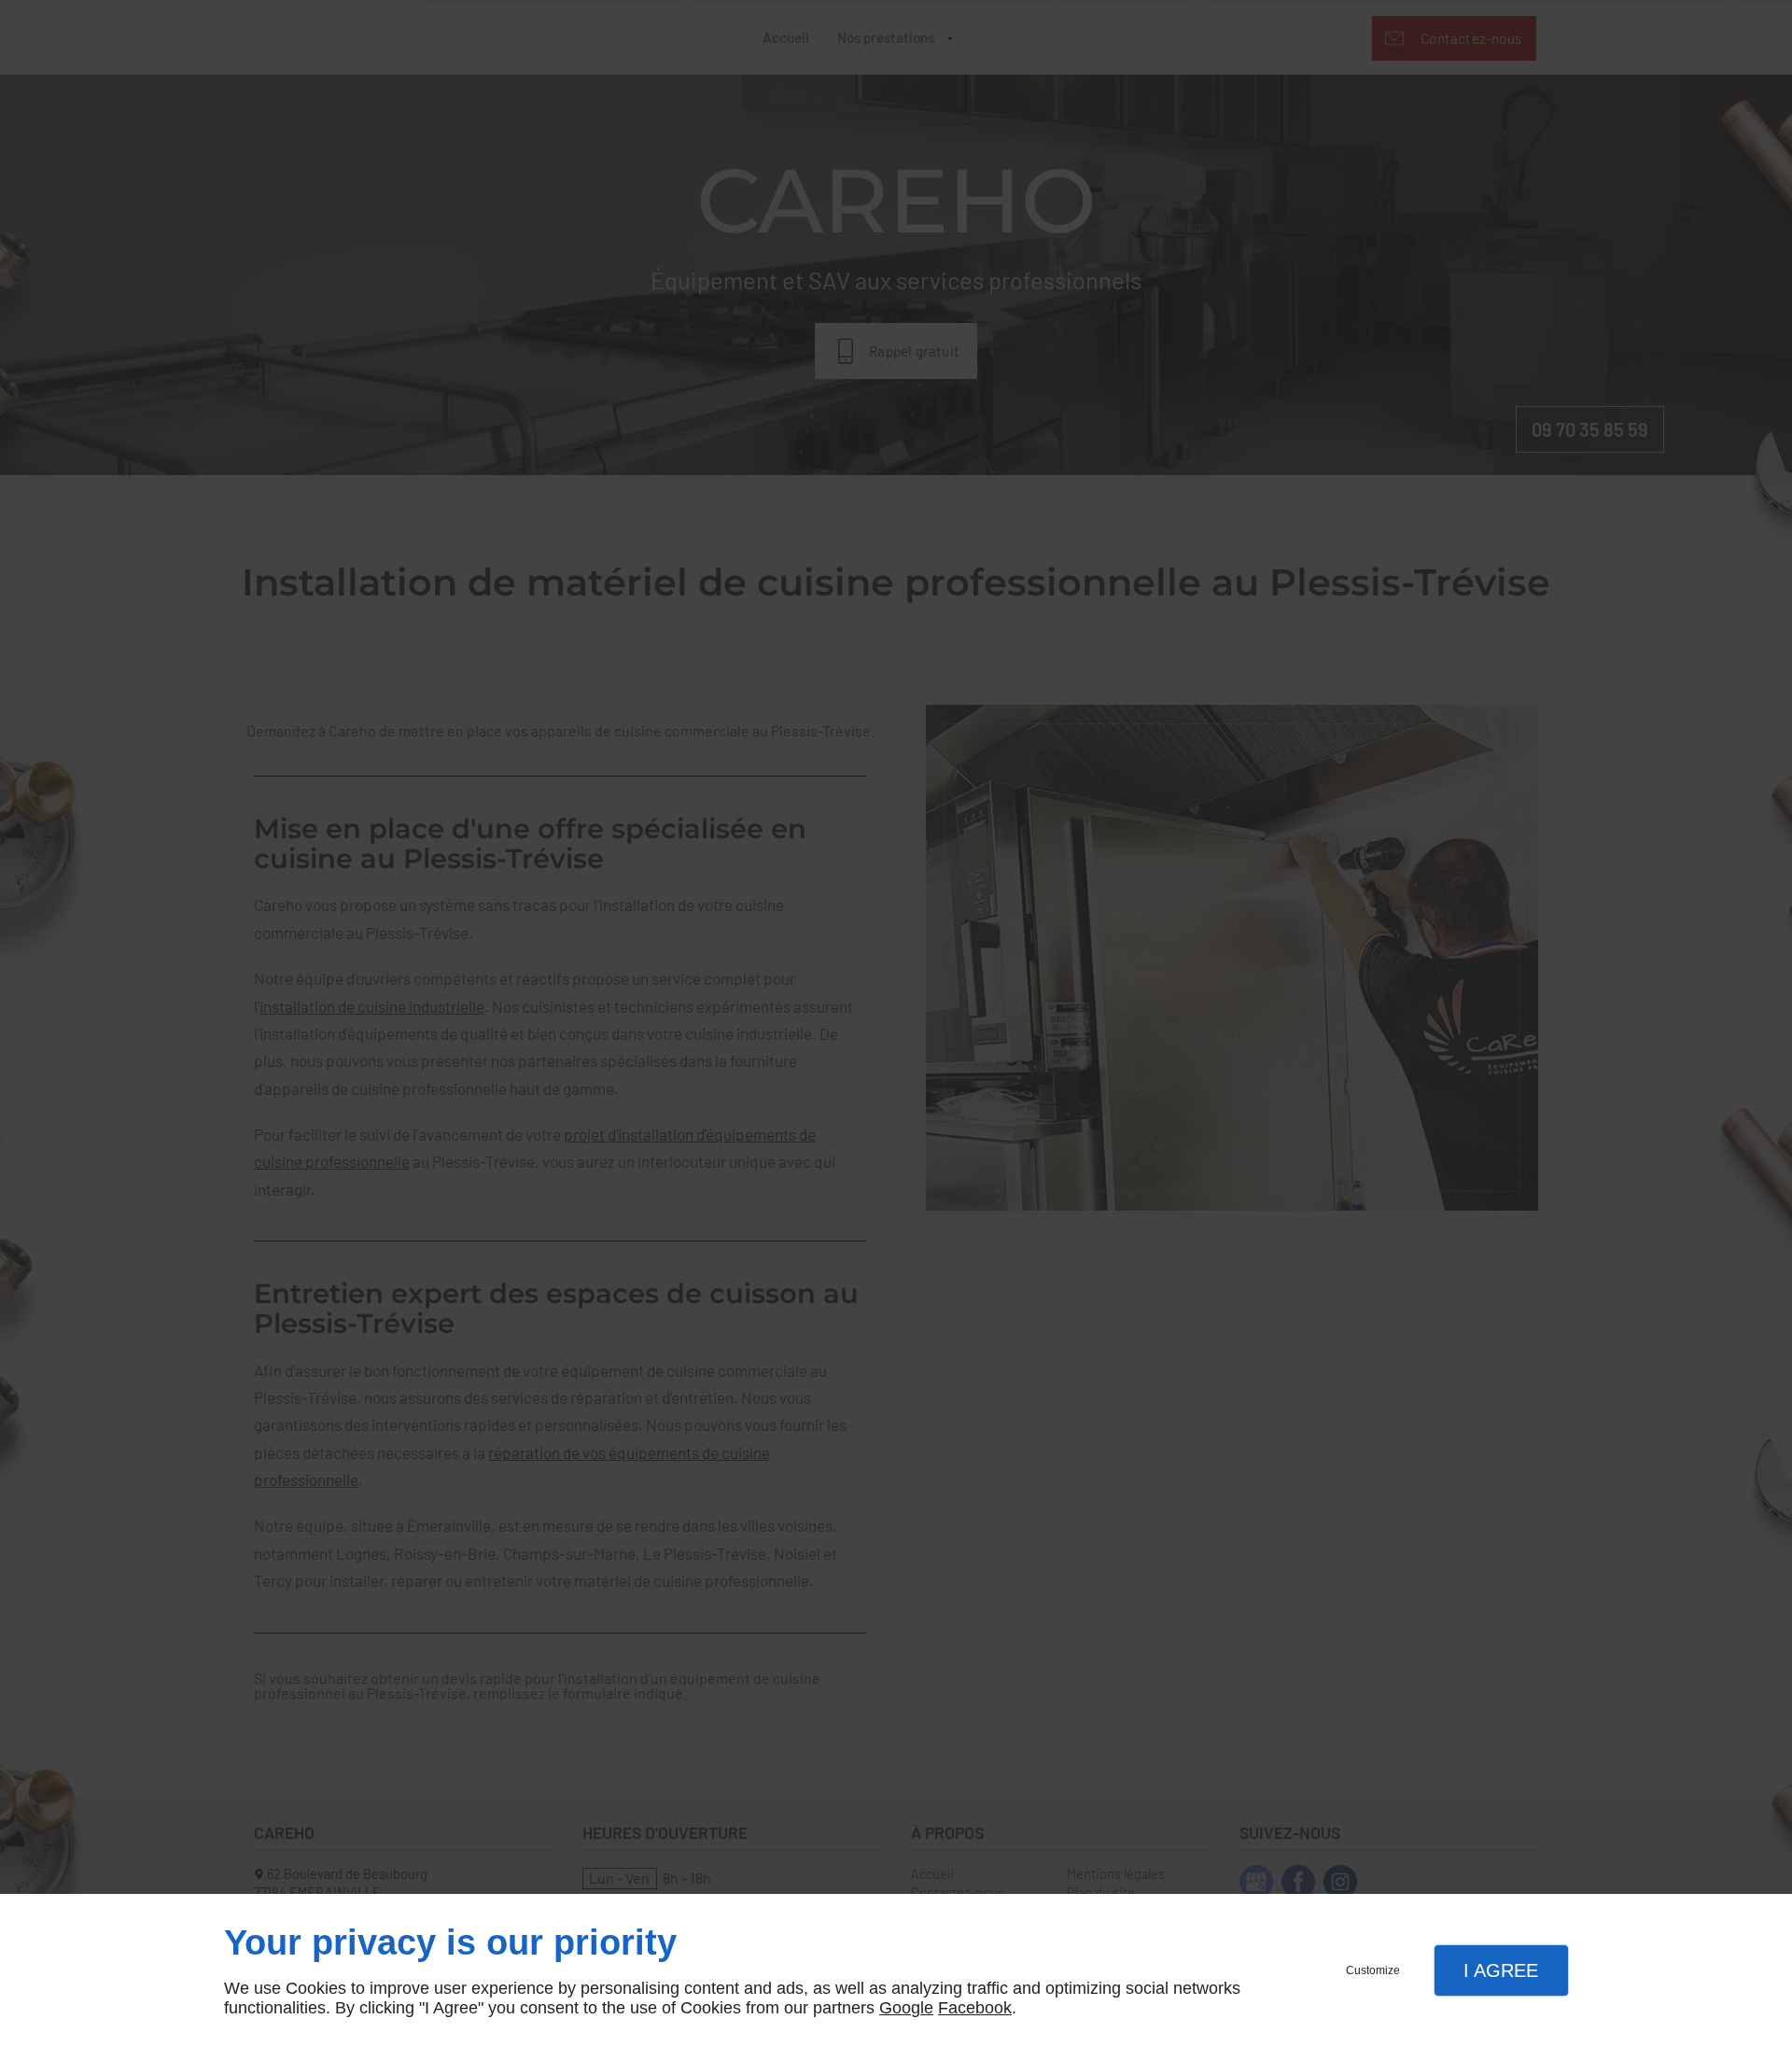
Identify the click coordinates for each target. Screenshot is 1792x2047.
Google (906, 2008)
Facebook (975, 2008)
